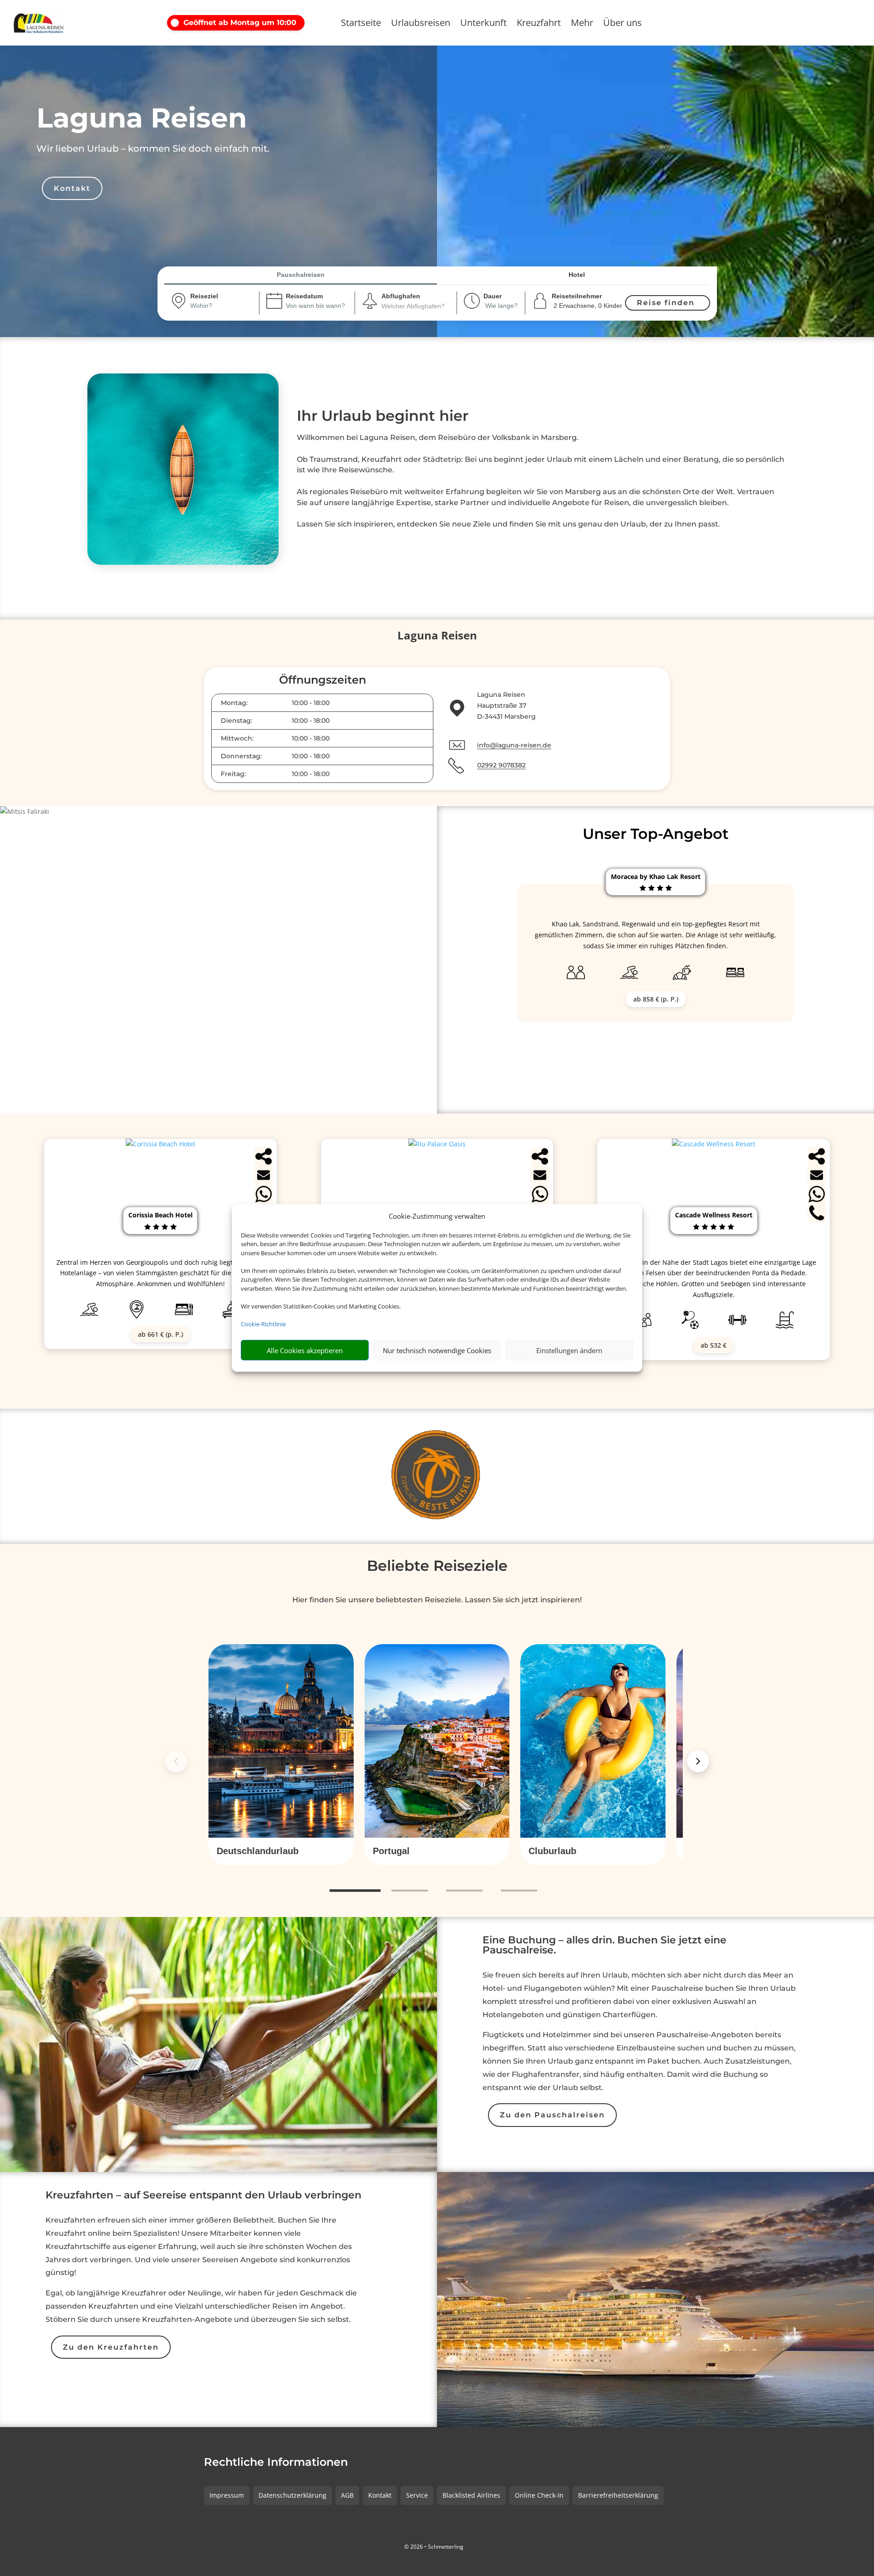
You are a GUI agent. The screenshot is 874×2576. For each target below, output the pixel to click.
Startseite (361, 24)
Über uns (622, 24)
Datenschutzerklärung (292, 2495)
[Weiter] (698, 1761)
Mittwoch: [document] (237, 738)
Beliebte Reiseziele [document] (437, 1566)
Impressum (227, 2495)
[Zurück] (176, 1761)
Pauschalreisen (301, 275)
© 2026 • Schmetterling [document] (434, 2547)
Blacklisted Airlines (471, 2495)
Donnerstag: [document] (241, 756)
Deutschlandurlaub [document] (258, 1851)
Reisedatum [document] (304, 296)
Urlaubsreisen (421, 24)
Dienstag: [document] (236, 721)
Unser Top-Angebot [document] (656, 834)
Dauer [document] (493, 296)
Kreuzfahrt (539, 24)
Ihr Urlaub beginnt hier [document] (383, 416)
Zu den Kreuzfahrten (111, 2347)
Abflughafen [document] (401, 296)
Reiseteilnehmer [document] (577, 296)
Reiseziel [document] (204, 296)
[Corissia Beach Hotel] (160, 1144)
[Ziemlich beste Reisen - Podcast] (437, 1476)
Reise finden (666, 303)
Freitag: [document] (233, 774)
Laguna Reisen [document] (142, 118)
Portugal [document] (391, 1851)
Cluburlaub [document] (552, 1851)
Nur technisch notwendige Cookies (437, 1350)
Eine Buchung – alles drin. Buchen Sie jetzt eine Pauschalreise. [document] (605, 1946)
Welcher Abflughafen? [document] (413, 306)
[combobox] (213, 307)
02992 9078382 (501, 765)
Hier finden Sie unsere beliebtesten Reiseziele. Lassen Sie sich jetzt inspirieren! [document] (437, 1600)
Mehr (582, 24)
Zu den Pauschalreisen (552, 2115)
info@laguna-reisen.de (514, 745)
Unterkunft (483, 24)
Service (417, 2495)
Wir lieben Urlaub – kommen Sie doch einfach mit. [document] (153, 148)
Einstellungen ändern (569, 1350)
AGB (347, 2495)
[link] (281, 1755)
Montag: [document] (234, 703)
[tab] (355, 1891)
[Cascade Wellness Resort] (714, 1144)
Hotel (577, 275)
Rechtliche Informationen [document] (276, 2463)
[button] (247, 23)
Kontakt (72, 188)
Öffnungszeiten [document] (323, 680)
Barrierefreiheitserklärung (618, 2495)
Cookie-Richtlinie (263, 1324)
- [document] (311, 703)
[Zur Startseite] (61, 23)
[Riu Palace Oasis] (437, 1144)
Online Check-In (539, 2495)
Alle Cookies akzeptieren (305, 1350)
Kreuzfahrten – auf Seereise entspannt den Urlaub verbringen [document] (203, 2196)
